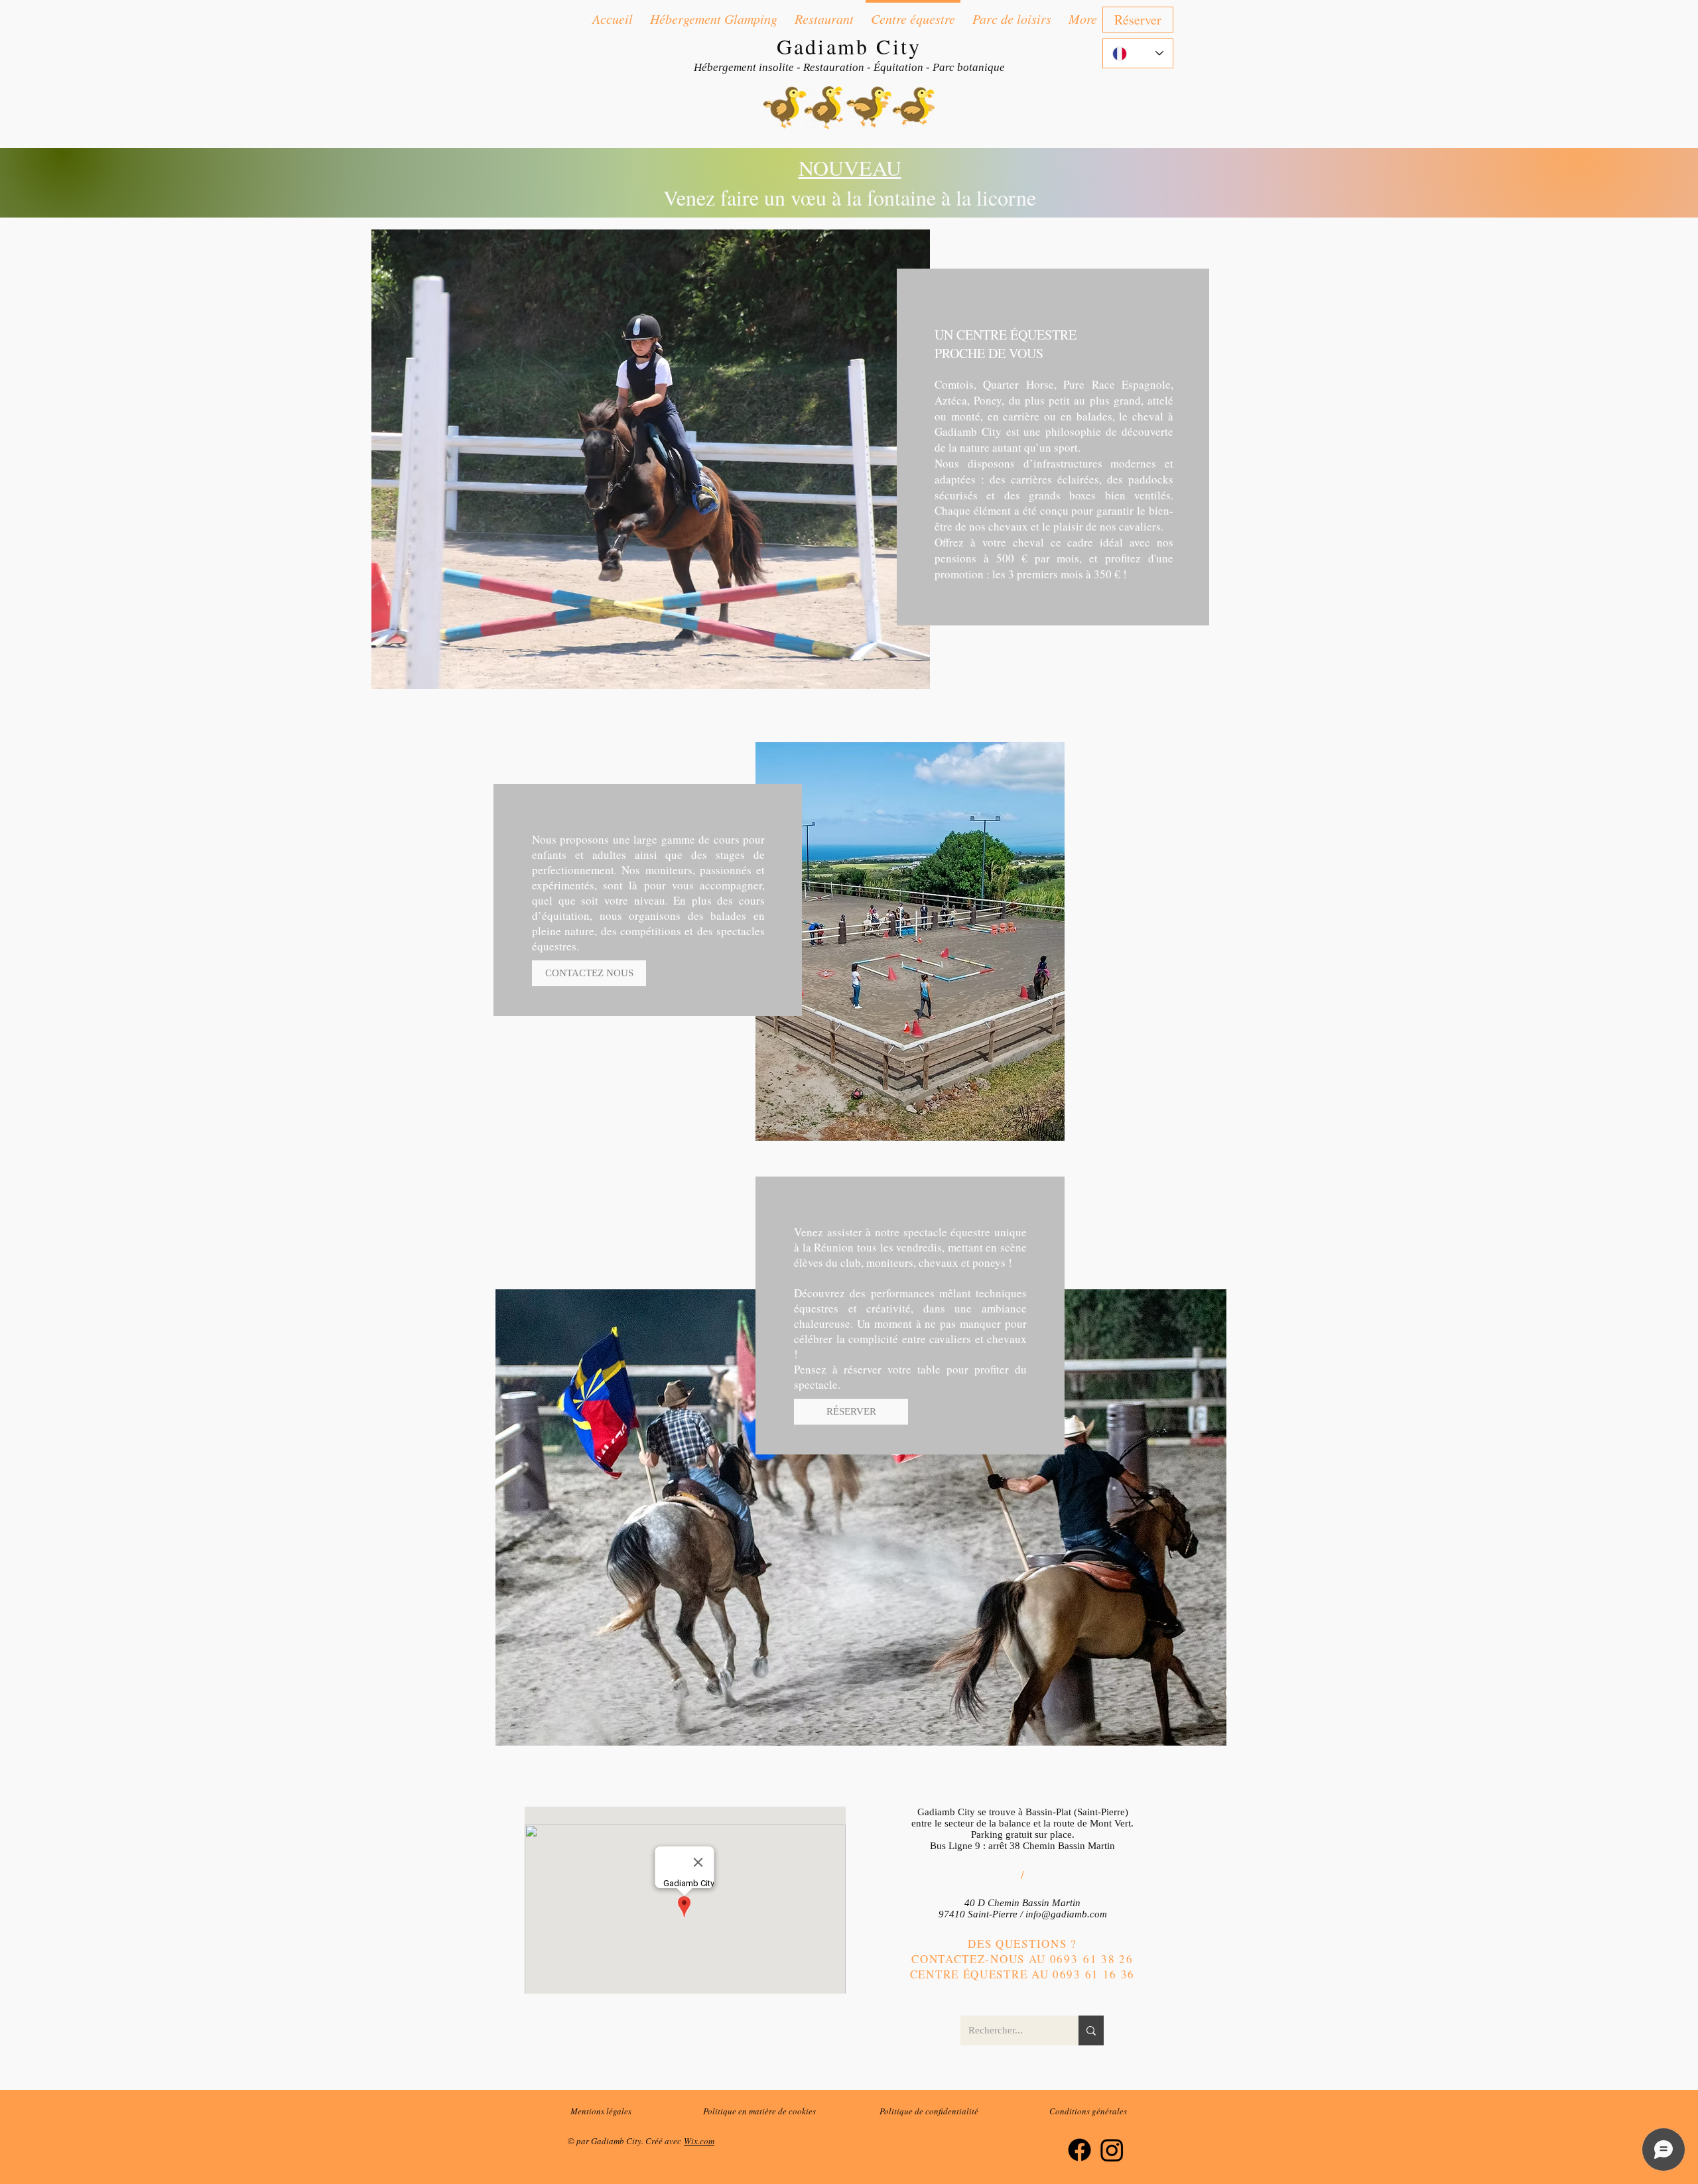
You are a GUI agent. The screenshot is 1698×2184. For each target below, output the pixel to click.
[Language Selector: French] (1138, 53)
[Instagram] (1112, 2150)
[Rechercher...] (1091, 2030)
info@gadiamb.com (1066, 1914)
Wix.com (699, 2141)
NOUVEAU (850, 167)
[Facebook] (1079, 2150)
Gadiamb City (849, 46)
